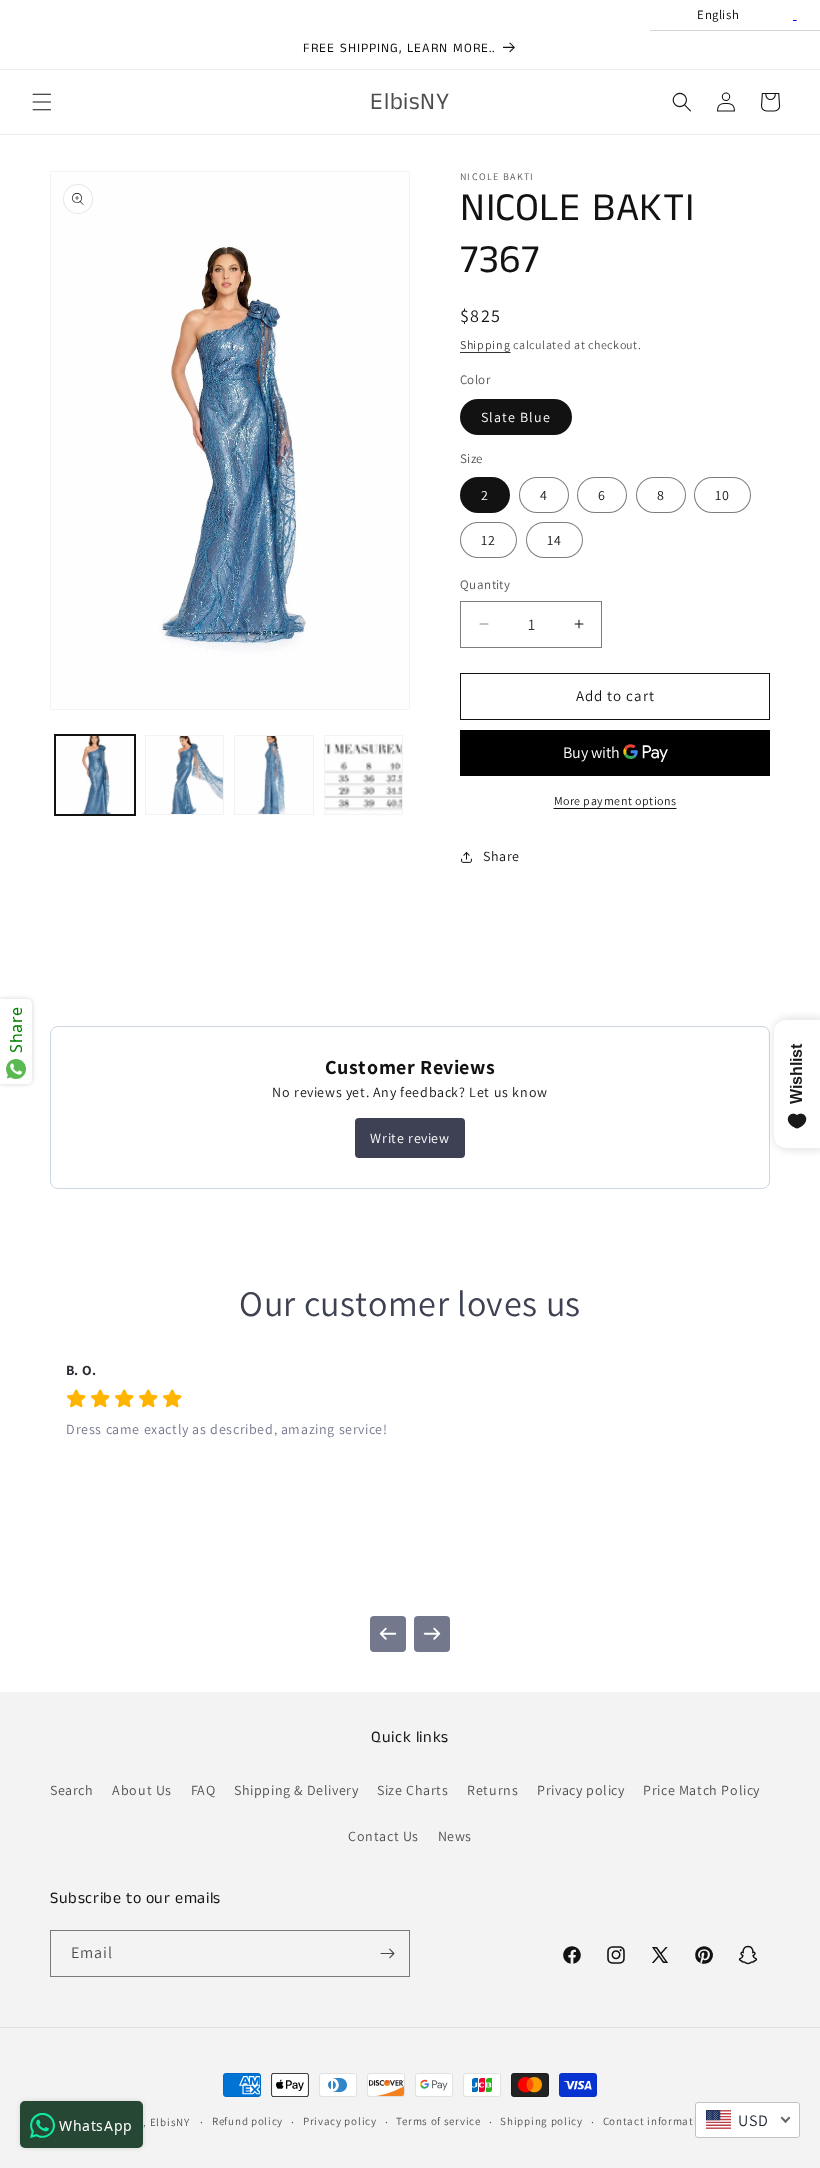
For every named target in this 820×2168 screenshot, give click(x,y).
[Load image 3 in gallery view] (274, 775)
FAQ (203, 1790)
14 (554, 540)
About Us (142, 1790)
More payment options (615, 800)
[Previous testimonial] (388, 1634)
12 (488, 540)
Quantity (485, 584)
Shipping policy (541, 2121)
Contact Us (383, 1836)
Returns (492, 1790)
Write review (409, 1138)
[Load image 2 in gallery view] (185, 775)
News (455, 1836)
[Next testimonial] (432, 1634)
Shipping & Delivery (296, 1790)
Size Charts (413, 1790)
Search (72, 1790)
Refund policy (247, 2121)
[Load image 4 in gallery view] (364, 775)
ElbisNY (170, 2122)
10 (722, 495)
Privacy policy (580, 1790)
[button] (42, 102)
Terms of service (438, 2121)
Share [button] (501, 856)
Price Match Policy (701, 1790)
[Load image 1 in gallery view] (95, 775)
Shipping (485, 344)
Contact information (657, 2121)
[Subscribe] (387, 1953)
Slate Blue (516, 417)
